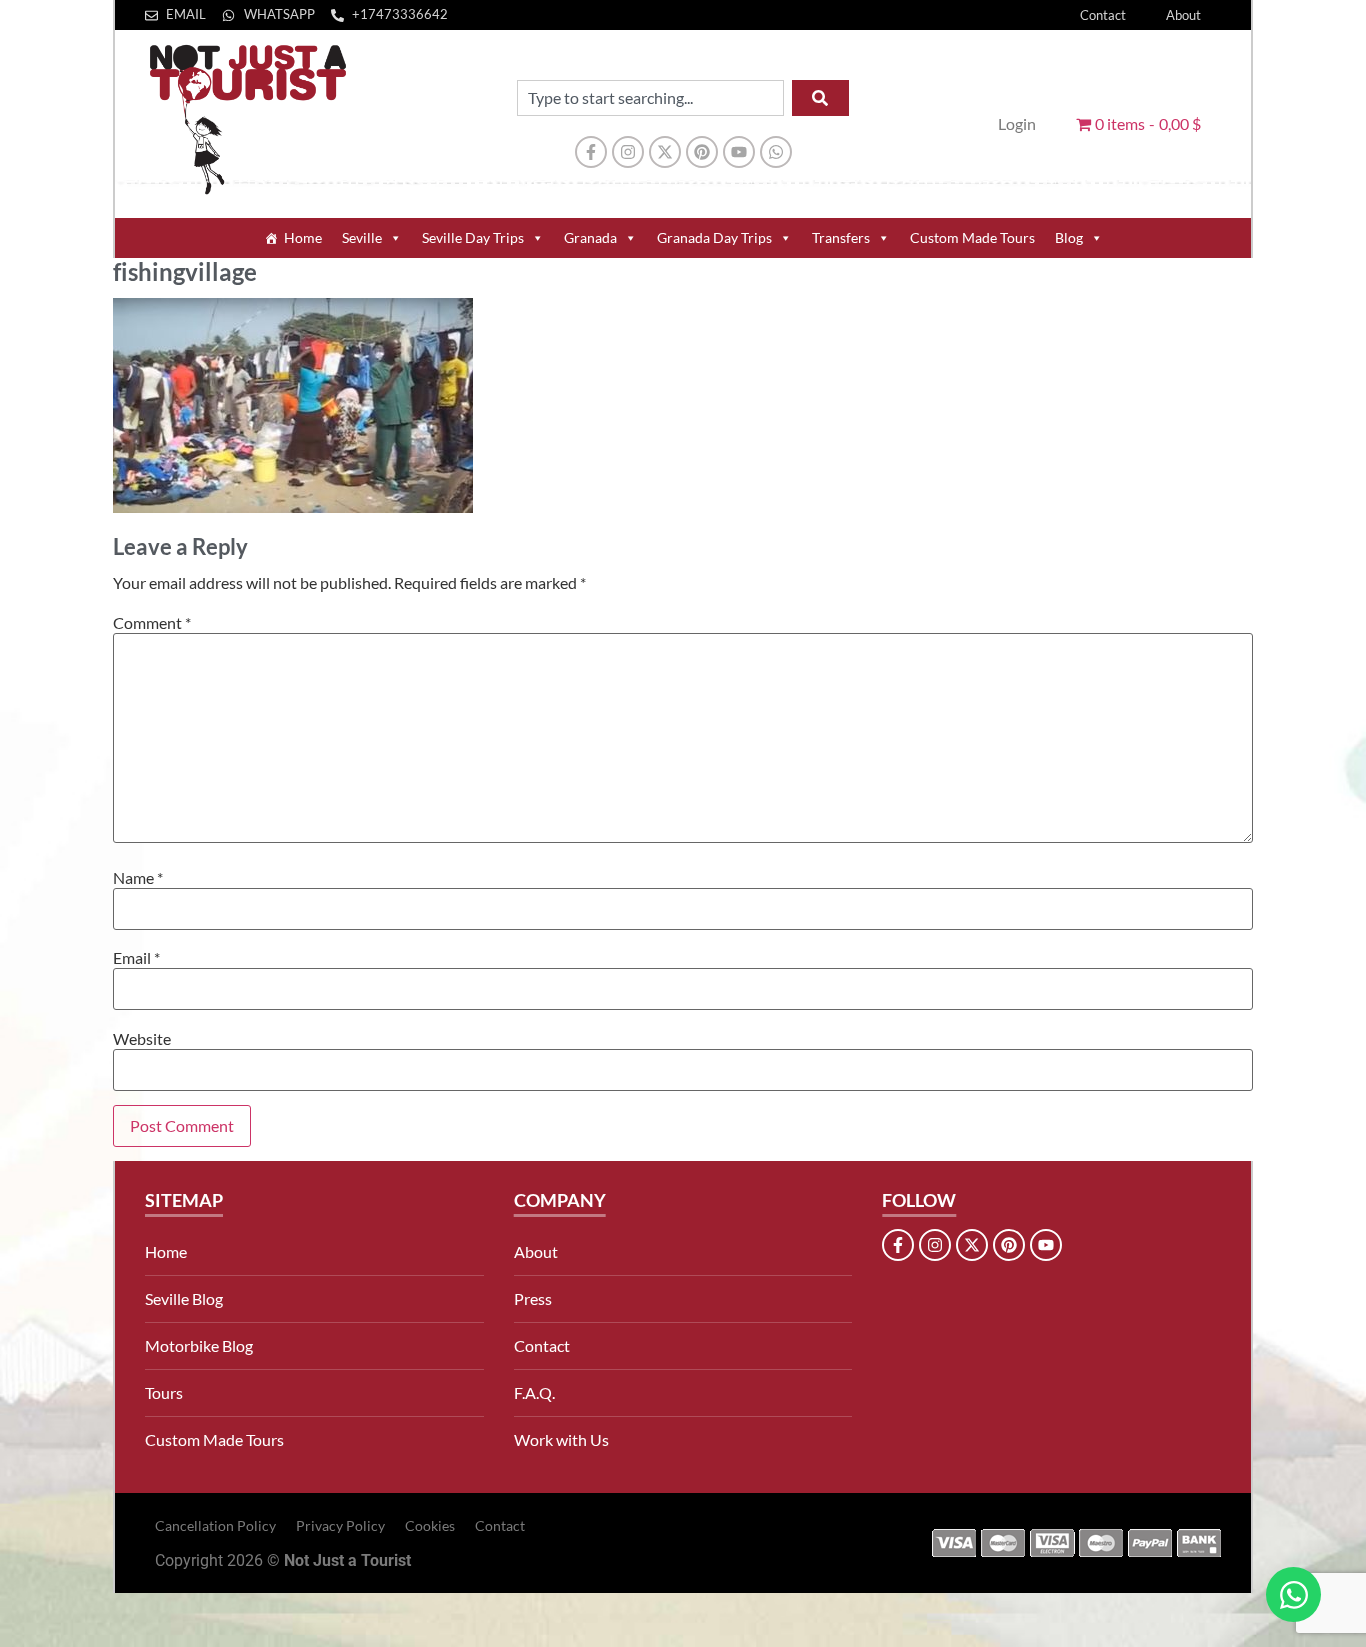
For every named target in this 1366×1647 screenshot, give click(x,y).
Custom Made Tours (972, 237)
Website (142, 1039)
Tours (164, 1392)
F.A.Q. (534, 1392)
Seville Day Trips (473, 237)
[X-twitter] (665, 152)
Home (303, 237)
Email (136, 958)
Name (138, 878)
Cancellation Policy (215, 1525)
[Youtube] (739, 152)
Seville (362, 237)
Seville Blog (184, 1298)
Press (533, 1298)
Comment (152, 623)
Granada (590, 237)
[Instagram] (628, 152)
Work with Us (561, 1439)
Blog (1069, 237)
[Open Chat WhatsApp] (1293, 1594)
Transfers (841, 237)
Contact (1103, 15)
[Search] (820, 98)
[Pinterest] (702, 152)
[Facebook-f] (591, 152)
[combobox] (650, 98)
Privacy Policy (340, 1525)
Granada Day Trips (714, 237)
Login (1017, 123)
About (1183, 15)
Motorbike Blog (199, 1345)
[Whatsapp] (776, 152)
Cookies (430, 1525)
